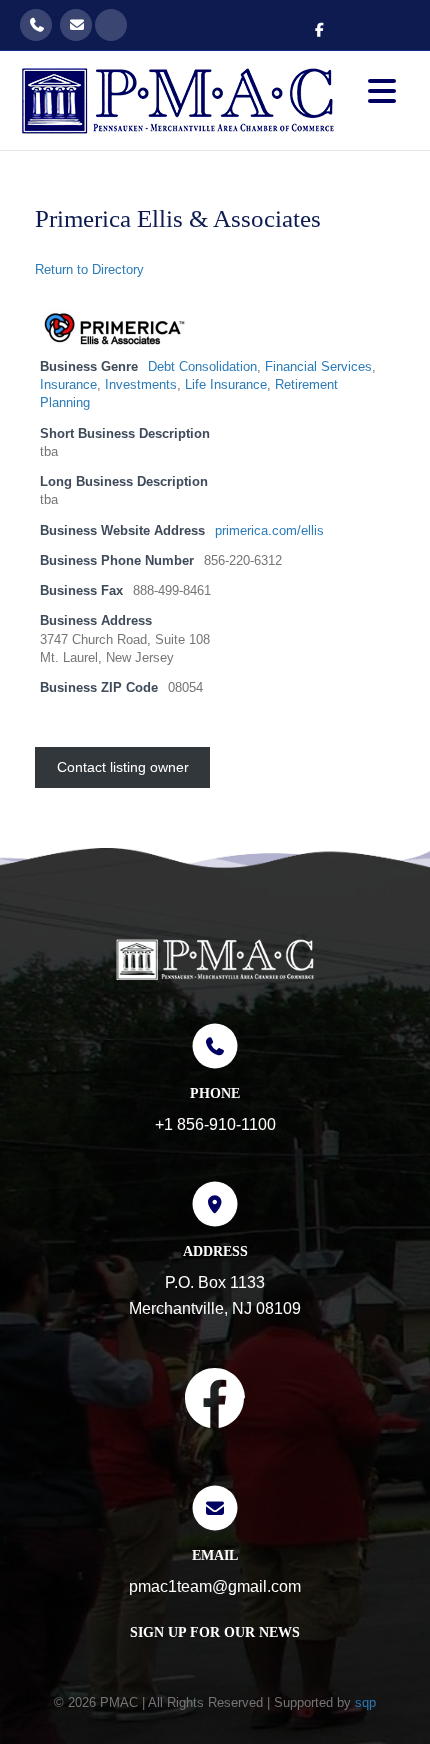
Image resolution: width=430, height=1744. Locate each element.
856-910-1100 (36, 25)
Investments (141, 385)
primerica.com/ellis (269, 531)
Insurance (68, 385)
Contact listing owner (123, 767)
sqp (365, 1702)
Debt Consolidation (202, 367)
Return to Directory (89, 269)
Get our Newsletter (111, 25)
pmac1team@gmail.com (76, 25)
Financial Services (318, 367)
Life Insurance (226, 385)
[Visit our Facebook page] (215, 1402)
